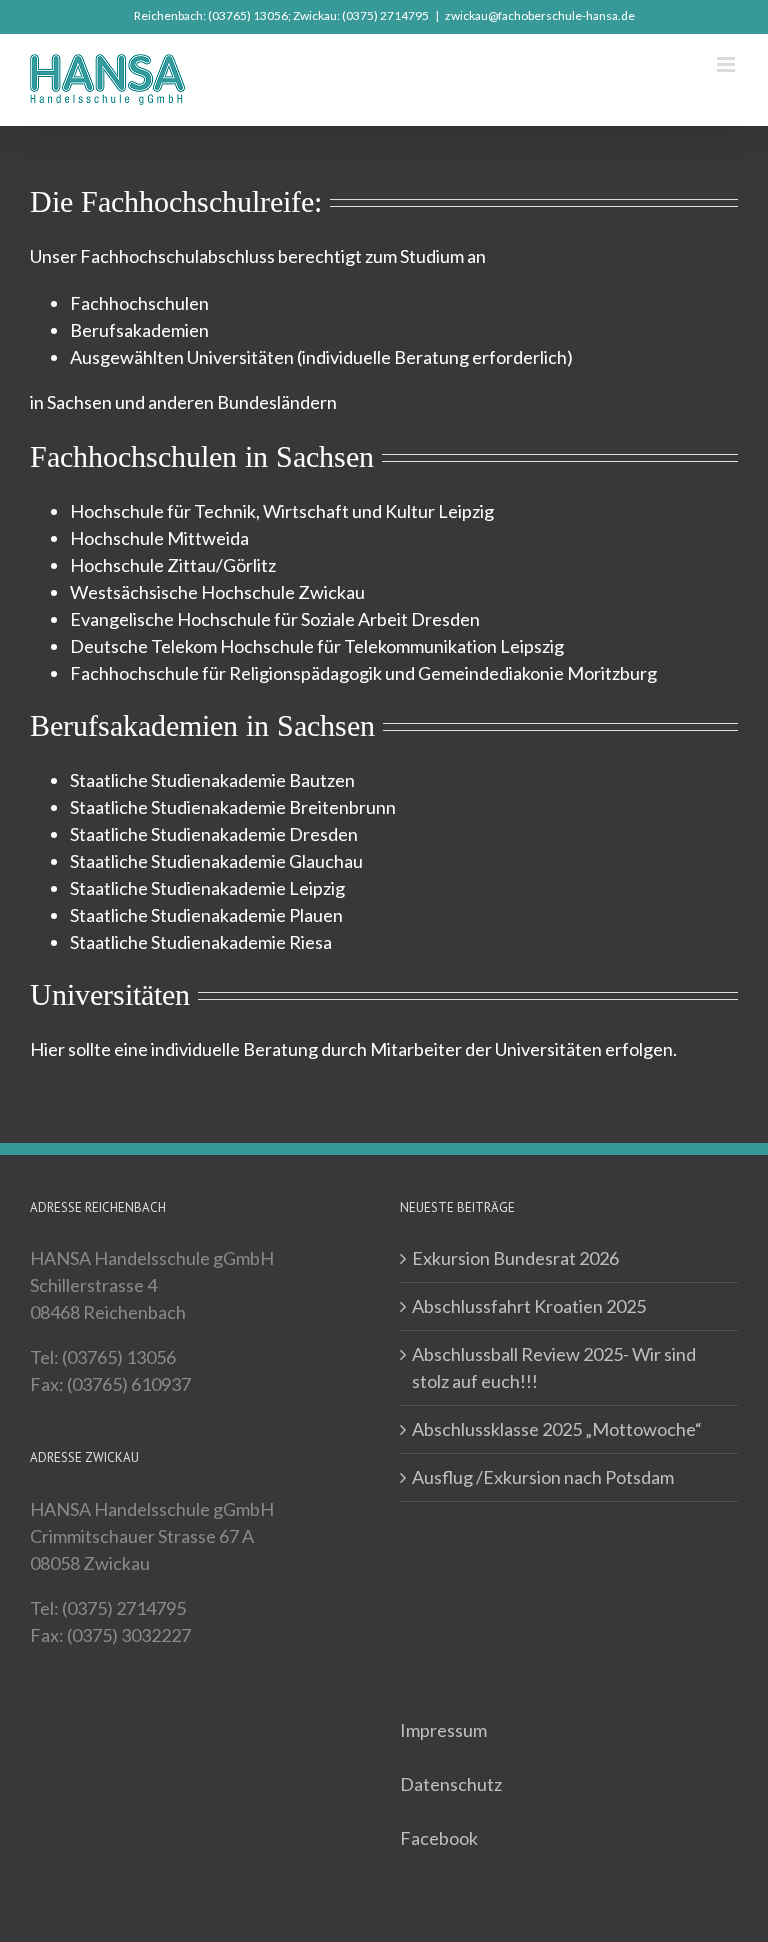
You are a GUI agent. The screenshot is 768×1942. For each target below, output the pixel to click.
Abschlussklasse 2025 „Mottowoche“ (557, 1429)
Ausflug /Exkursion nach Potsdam (543, 1477)
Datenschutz (451, 1784)
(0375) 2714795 (385, 15)
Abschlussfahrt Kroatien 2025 (529, 1306)
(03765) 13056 (248, 15)
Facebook (439, 1838)
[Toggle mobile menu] (727, 64)
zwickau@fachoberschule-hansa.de (540, 15)
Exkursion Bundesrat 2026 (515, 1258)
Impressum (443, 1730)
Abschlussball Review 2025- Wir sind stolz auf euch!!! (554, 1367)
